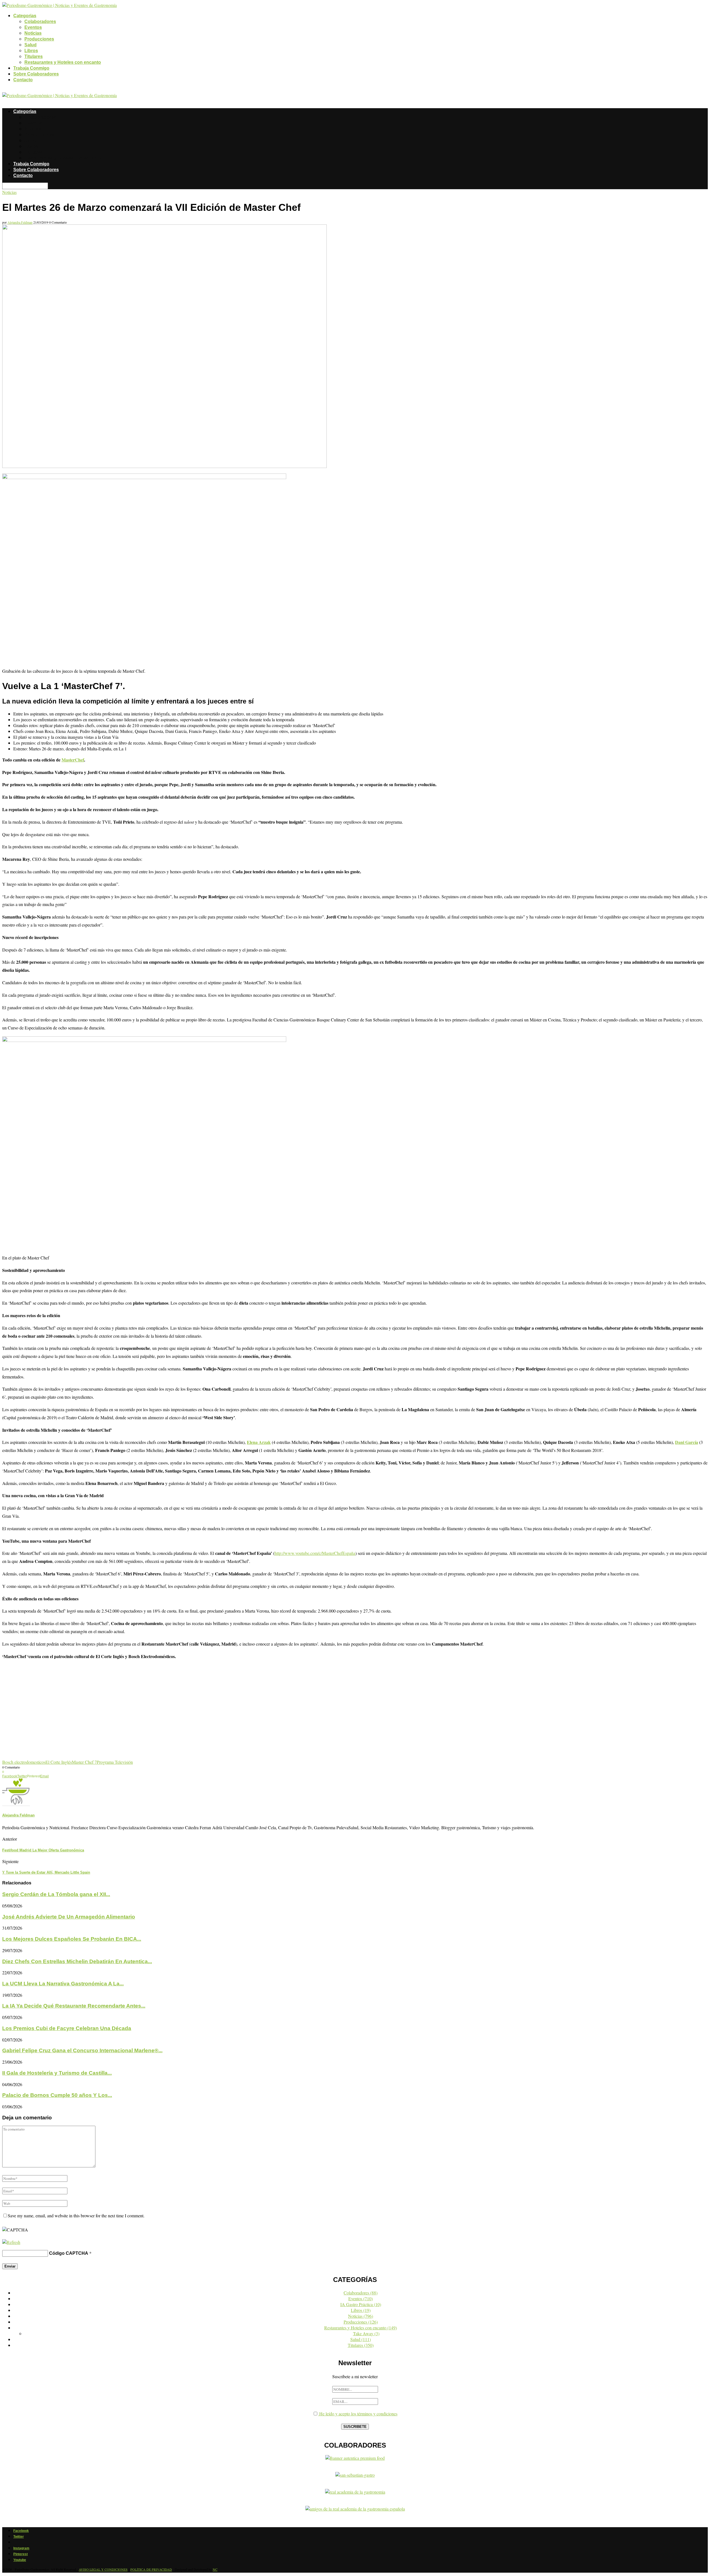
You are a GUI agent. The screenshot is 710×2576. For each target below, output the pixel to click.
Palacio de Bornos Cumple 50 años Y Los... (57, 2095)
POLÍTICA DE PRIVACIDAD (151, 2569)
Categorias (25, 16)
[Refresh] (11, 2242)
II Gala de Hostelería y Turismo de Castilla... (57, 2073)
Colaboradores (40, 21)
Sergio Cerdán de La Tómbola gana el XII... (56, 1894)
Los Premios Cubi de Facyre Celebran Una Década (67, 2028)
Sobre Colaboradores (36, 74)
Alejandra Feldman (20, 222)
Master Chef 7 (84, 1762)
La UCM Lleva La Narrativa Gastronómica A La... (63, 1984)
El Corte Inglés (59, 1762)
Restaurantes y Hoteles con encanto (63, 62)
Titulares (34, 56)
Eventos (33, 27)
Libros (31, 51)
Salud (31, 45)
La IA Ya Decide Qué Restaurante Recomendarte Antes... (74, 2006)
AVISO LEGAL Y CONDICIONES (103, 2569)
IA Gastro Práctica (361, 2304)
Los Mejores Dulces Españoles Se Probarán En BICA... (72, 1939)
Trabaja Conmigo (31, 68)
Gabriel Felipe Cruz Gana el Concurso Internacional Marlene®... (82, 2050)
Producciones (39, 39)
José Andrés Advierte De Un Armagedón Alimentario (69, 1917)
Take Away (366, 2333)
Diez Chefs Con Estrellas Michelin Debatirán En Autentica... (77, 1961)
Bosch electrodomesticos (24, 1762)
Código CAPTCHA (69, 2253)
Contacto (23, 80)
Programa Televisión (115, 1762)
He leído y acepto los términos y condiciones (358, 2414)
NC (215, 2569)
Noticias (33, 33)
